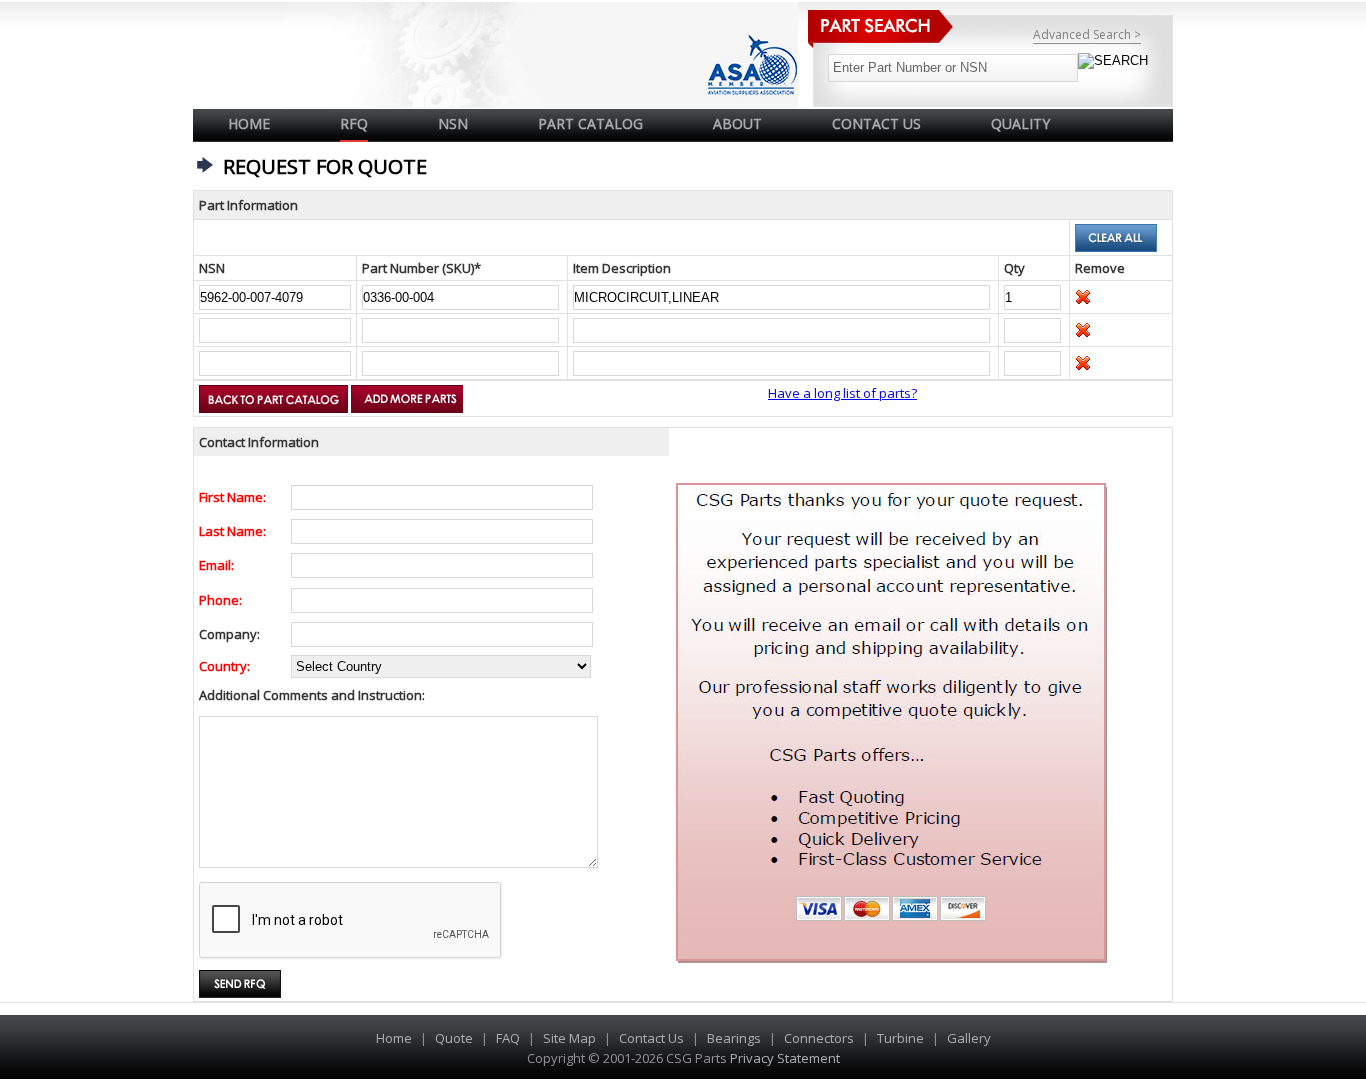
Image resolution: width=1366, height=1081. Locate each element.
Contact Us (651, 1038)
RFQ (354, 123)
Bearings (734, 1038)
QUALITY (1020, 123)
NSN (453, 123)
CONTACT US (876, 123)
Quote (454, 1038)
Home (249, 123)
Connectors (819, 1038)
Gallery (969, 1038)
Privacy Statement (783, 1058)
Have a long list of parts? (842, 393)
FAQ (508, 1038)
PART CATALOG (590, 123)
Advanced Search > (1087, 34)
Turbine (900, 1038)
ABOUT (737, 123)
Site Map (569, 1038)
